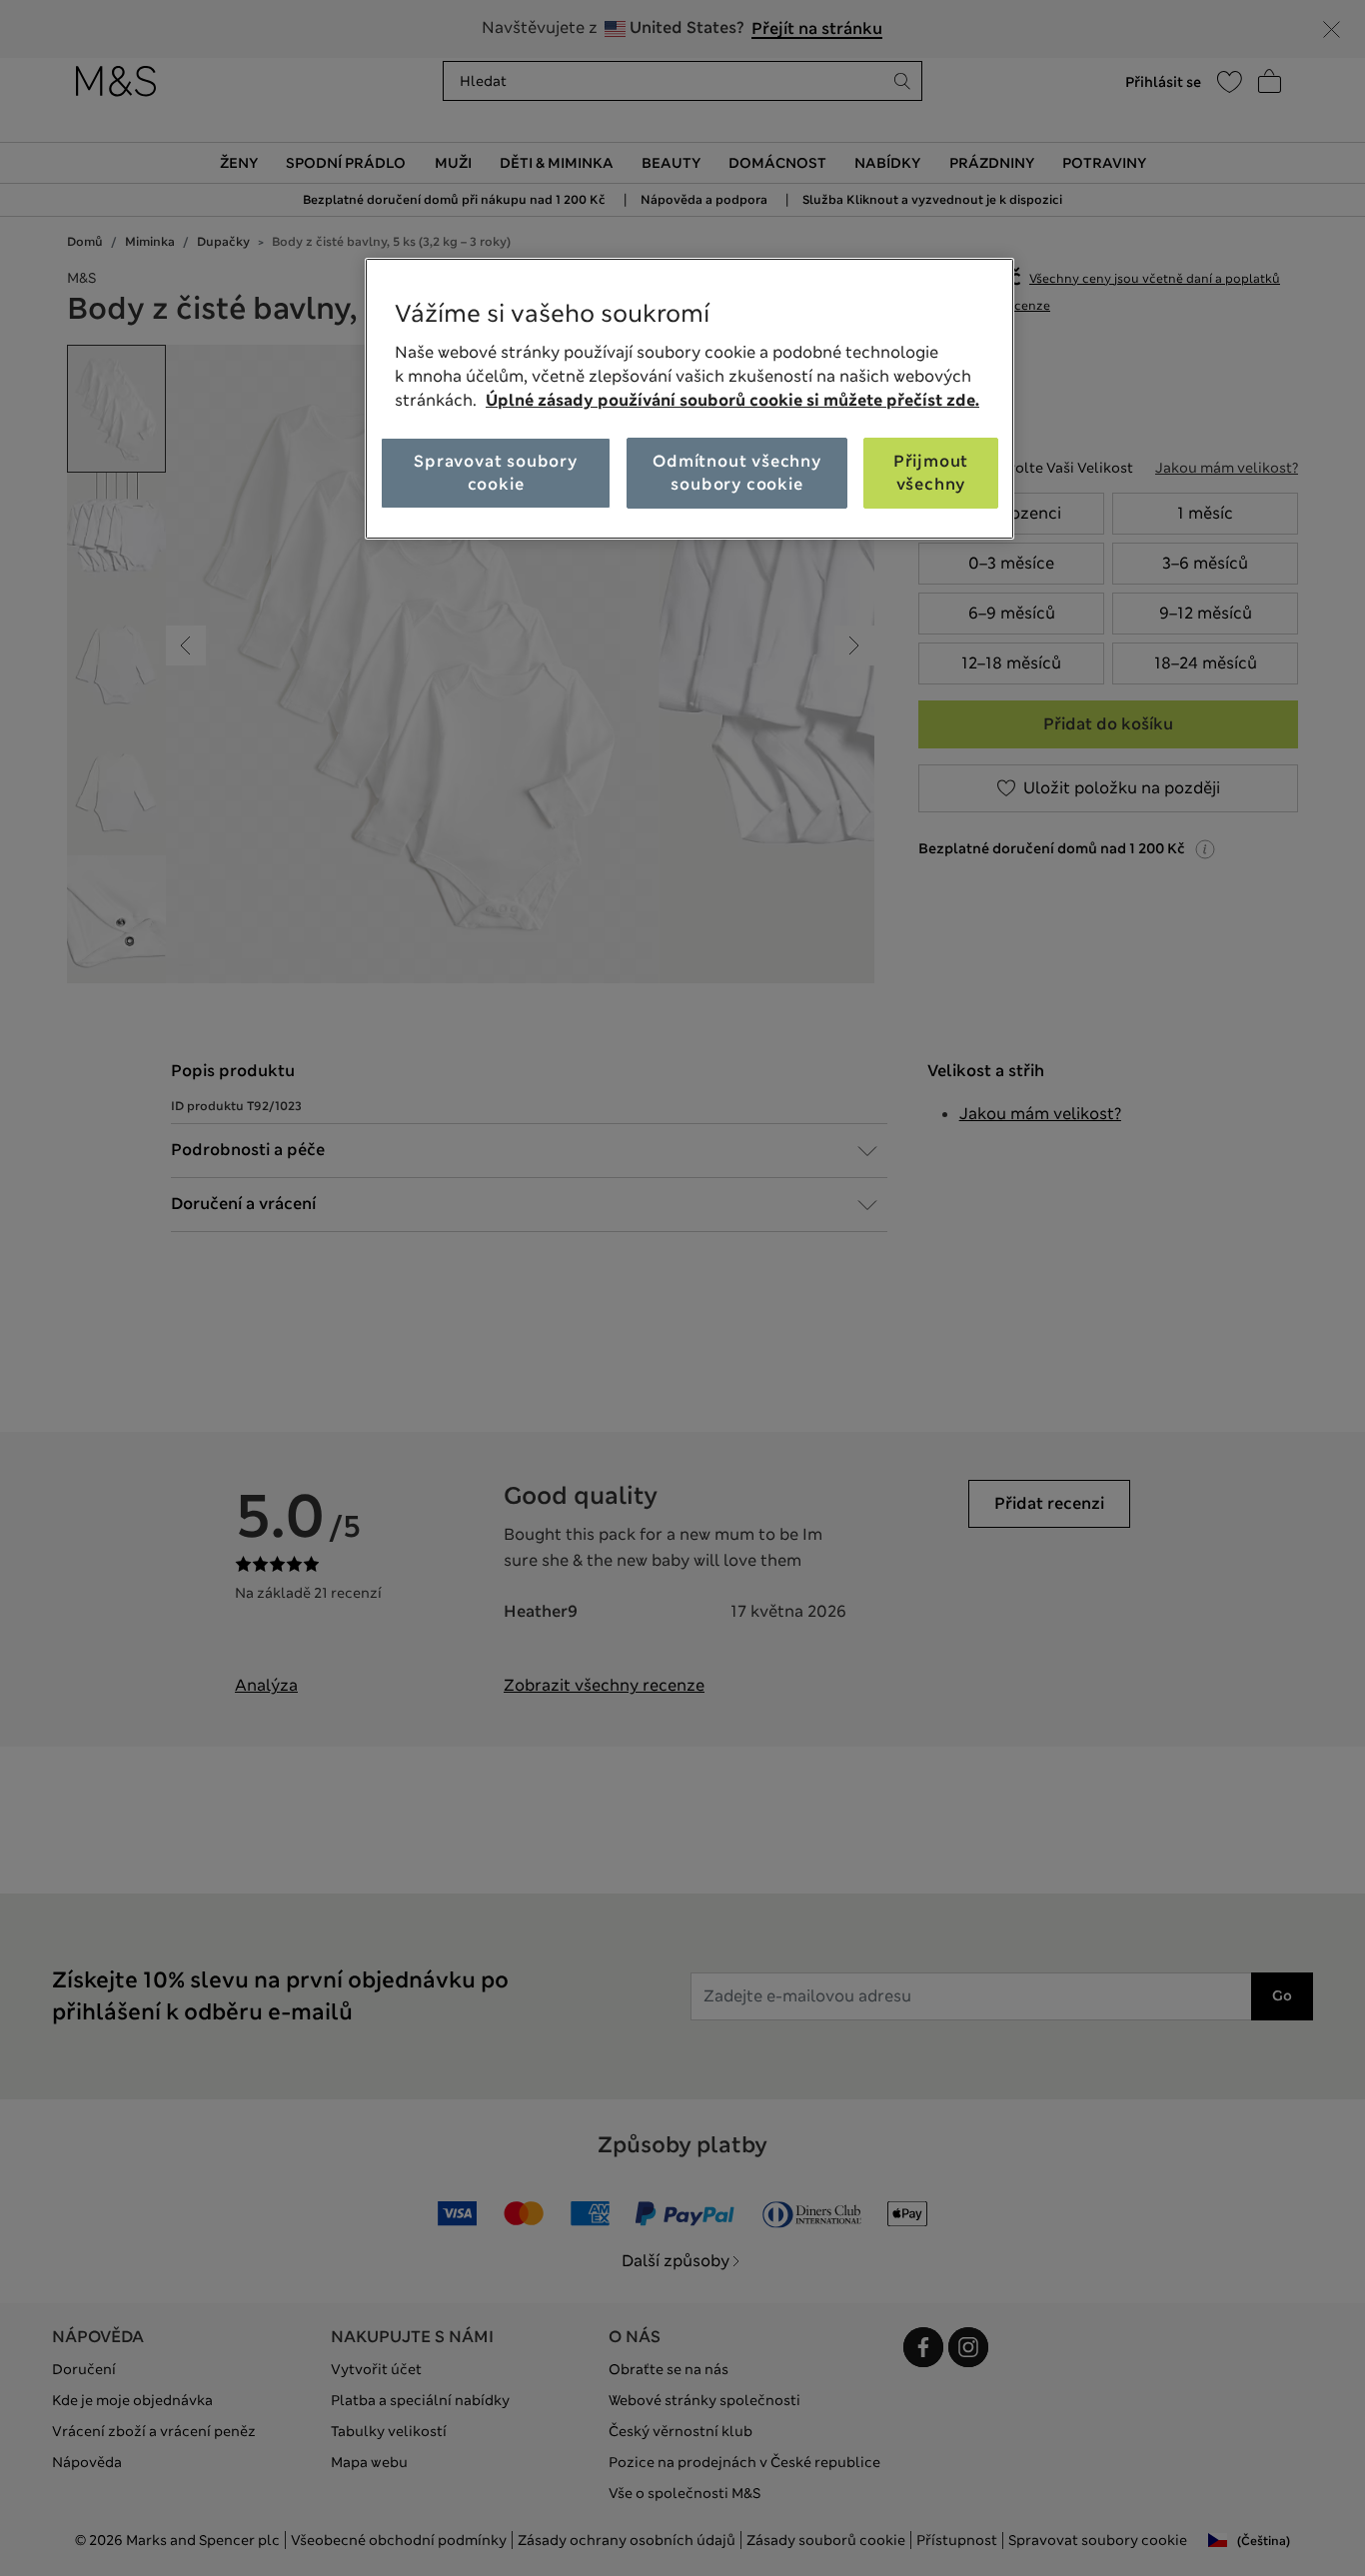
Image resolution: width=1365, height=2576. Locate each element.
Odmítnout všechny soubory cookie (737, 472)
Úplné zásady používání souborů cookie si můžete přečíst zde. (732, 400)
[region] (689, 399)
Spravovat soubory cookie (496, 472)
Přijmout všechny (931, 472)
